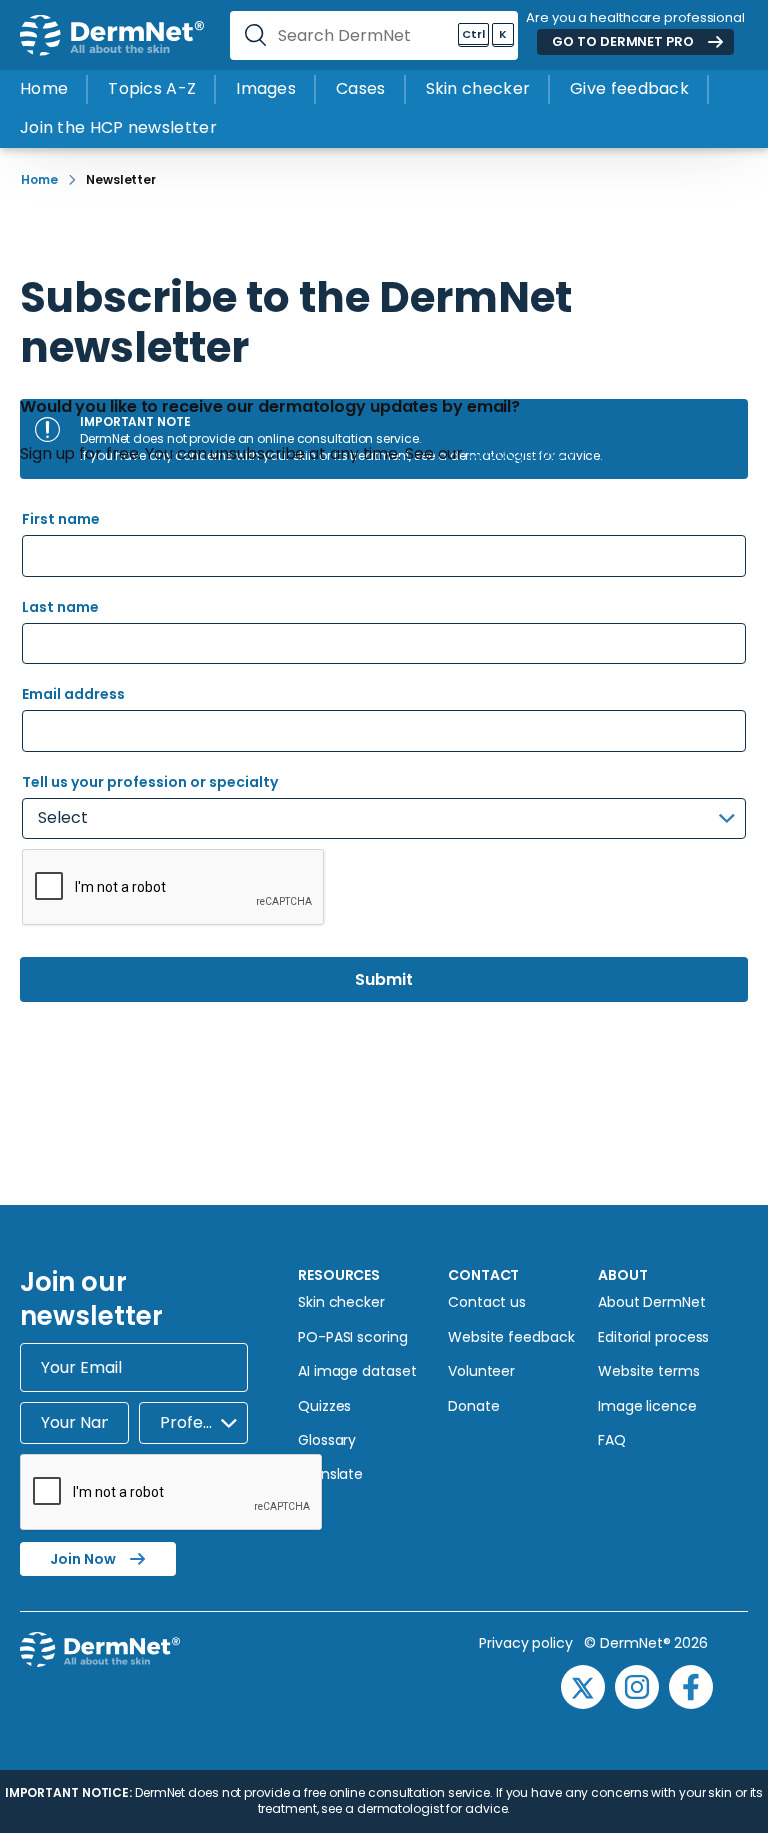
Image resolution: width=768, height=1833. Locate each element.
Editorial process (653, 1337)
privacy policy (521, 453)
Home (44, 88)
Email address (73, 694)
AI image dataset (357, 1371)
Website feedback (511, 1337)
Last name (60, 607)
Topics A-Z (152, 88)
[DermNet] (112, 35)
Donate (473, 1406)
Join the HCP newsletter (118, 127)
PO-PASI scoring (353, 1337)
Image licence (647, 1406)
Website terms (649, 1371)
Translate (330, 1474)
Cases (361, 88)
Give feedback (629, 88)
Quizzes (324, 1406)
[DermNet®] (220, 1673)
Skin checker (478, 88)
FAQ (612, 1440)
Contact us (487, 1302)
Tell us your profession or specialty (150, 782)
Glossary (327, 1440)
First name (61, 519)
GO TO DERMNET (622, 41)
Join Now (83, 1559)
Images (266, 88)
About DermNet (652, 1302)
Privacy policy (531, 1643)
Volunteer (481, 1371)
